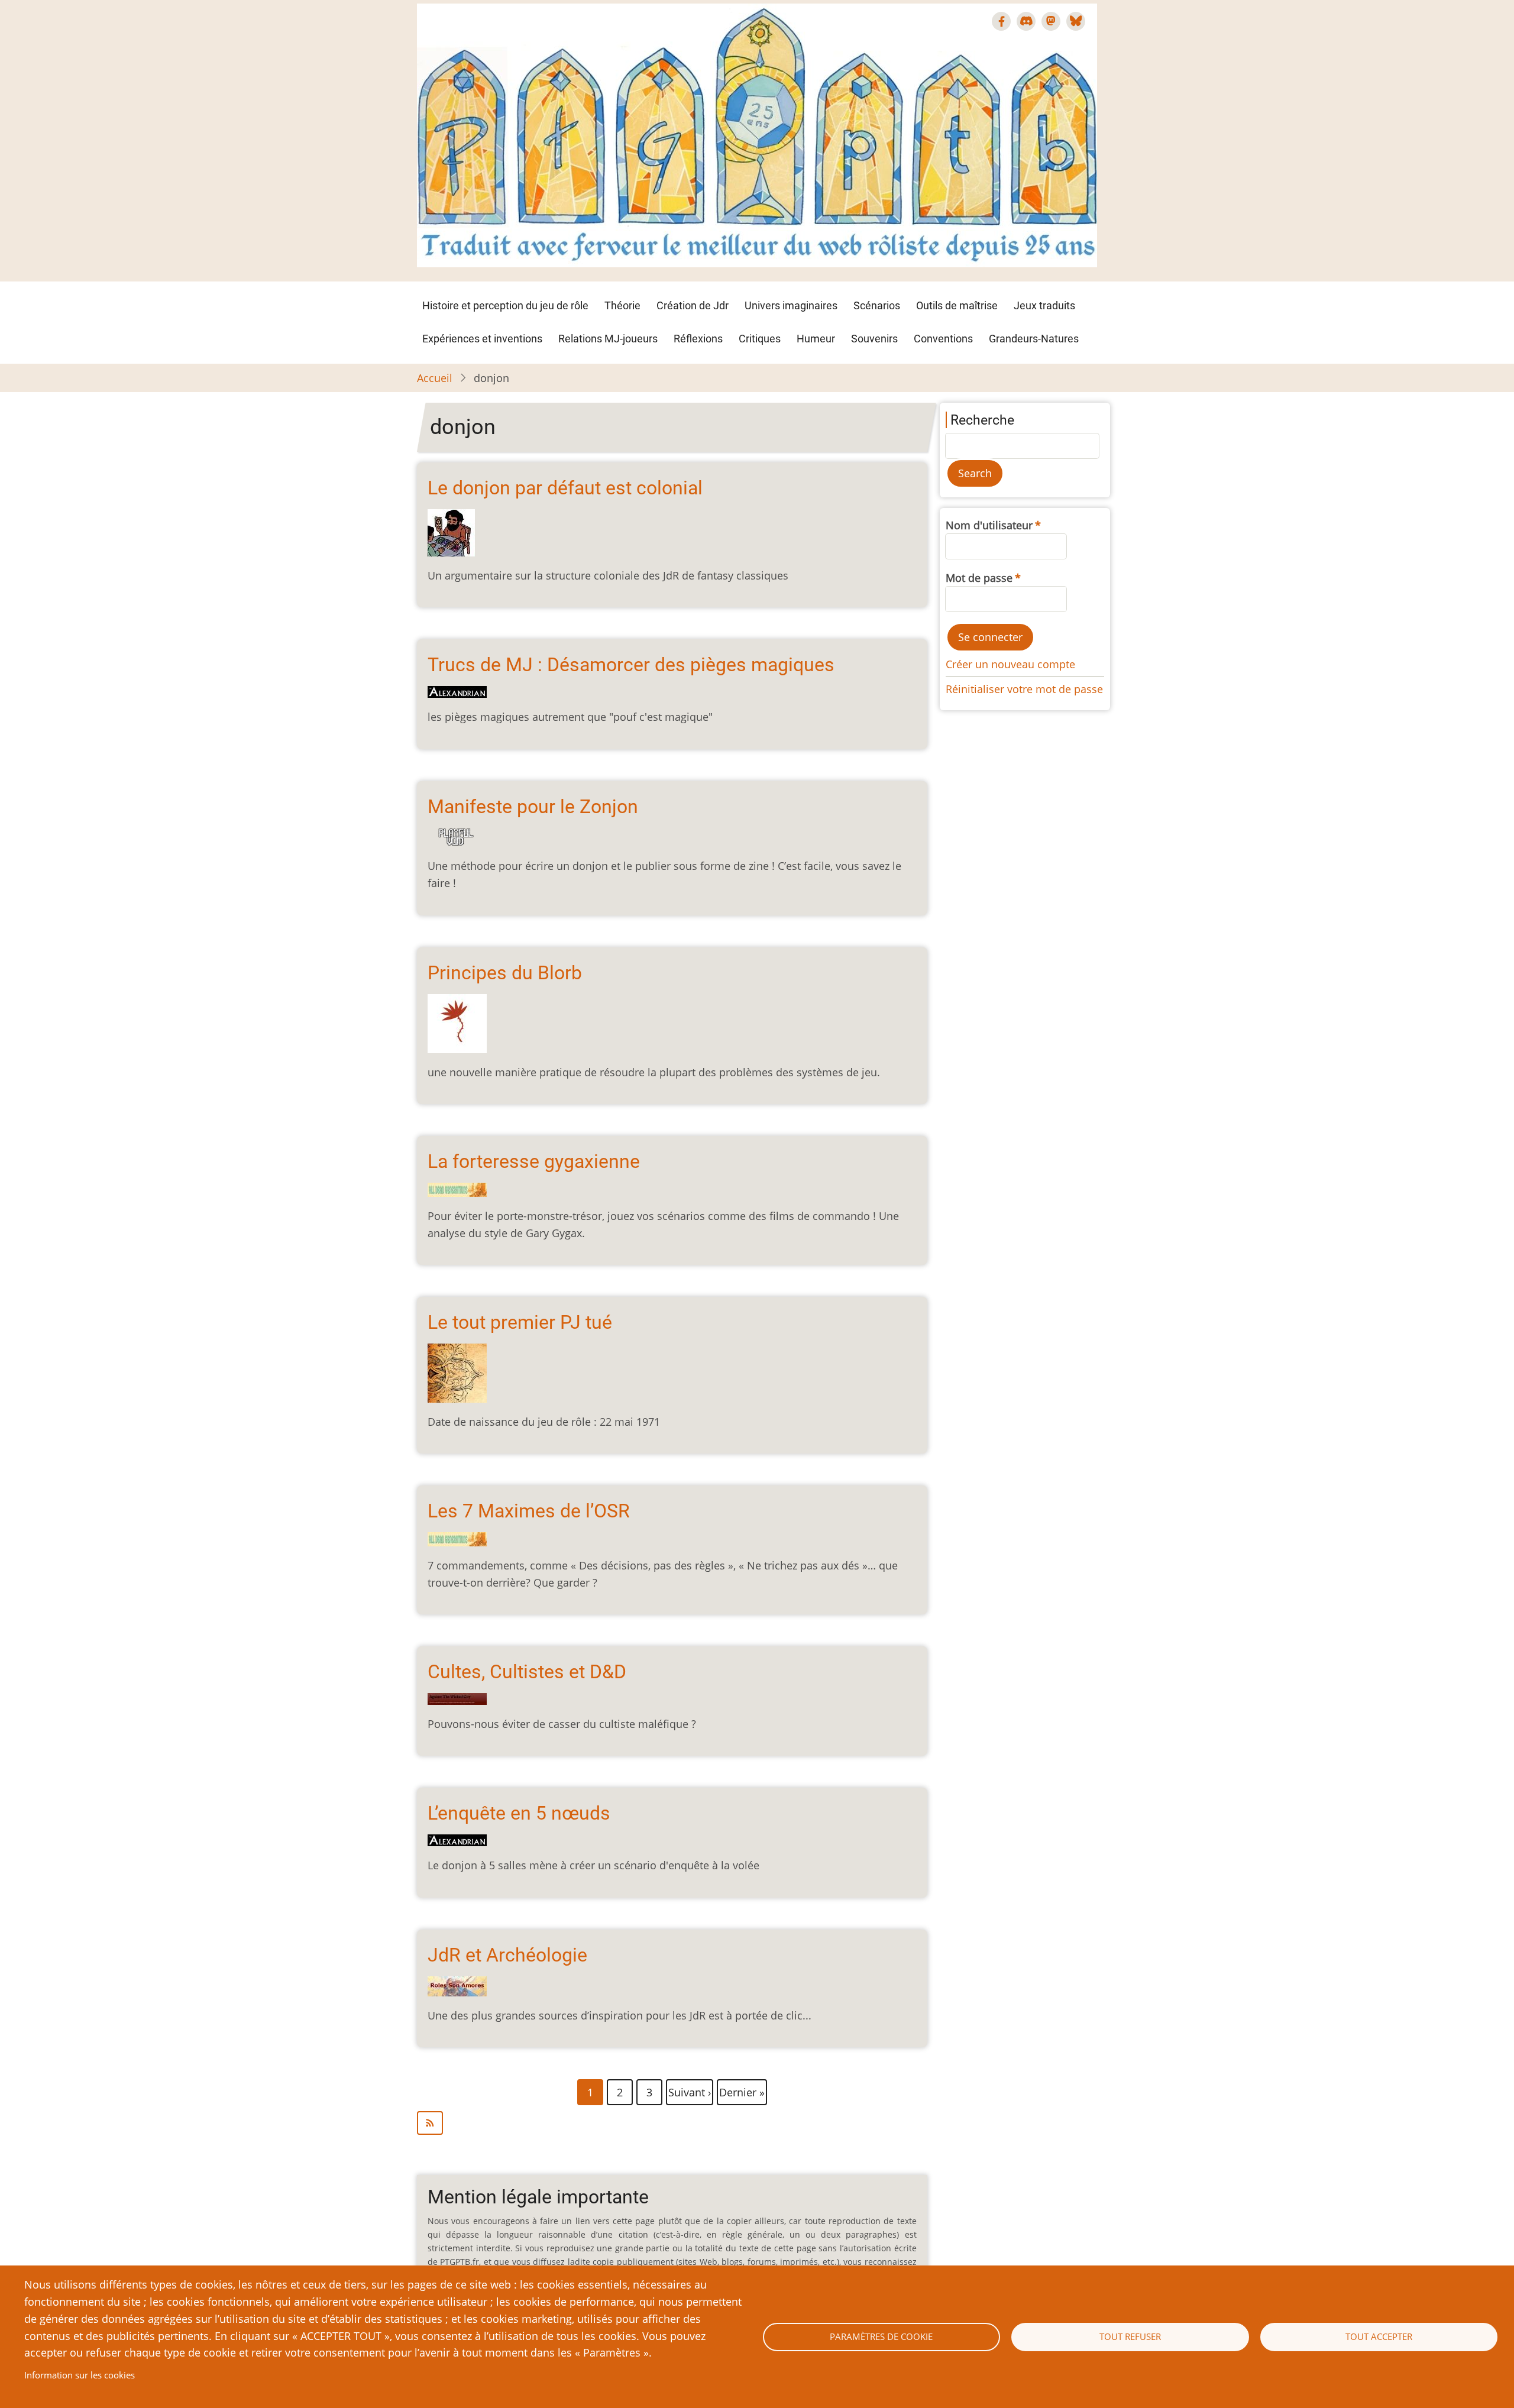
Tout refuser (1130, 2336)
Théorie (622, 305)
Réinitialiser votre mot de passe (1024, 689)
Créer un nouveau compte (1010, 664)
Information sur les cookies (80, 2375)
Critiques (760, 339)
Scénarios (877, 305)
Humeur (816, 339)
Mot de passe (979, 578)
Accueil (435, 378)
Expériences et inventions (482, 339)
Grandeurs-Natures (1034, 339)
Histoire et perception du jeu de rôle (505, 305)
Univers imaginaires (791, 305)
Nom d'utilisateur (989, 525)
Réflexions (698, 339)
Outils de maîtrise (957, 305)
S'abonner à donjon (672, 2123)
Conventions (943, 339)
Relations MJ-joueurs (608, 339)
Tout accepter (1379, 2336)
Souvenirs (874, 339)
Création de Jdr (693, 305)
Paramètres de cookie (881, 2336)
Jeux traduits (1044, 305)
